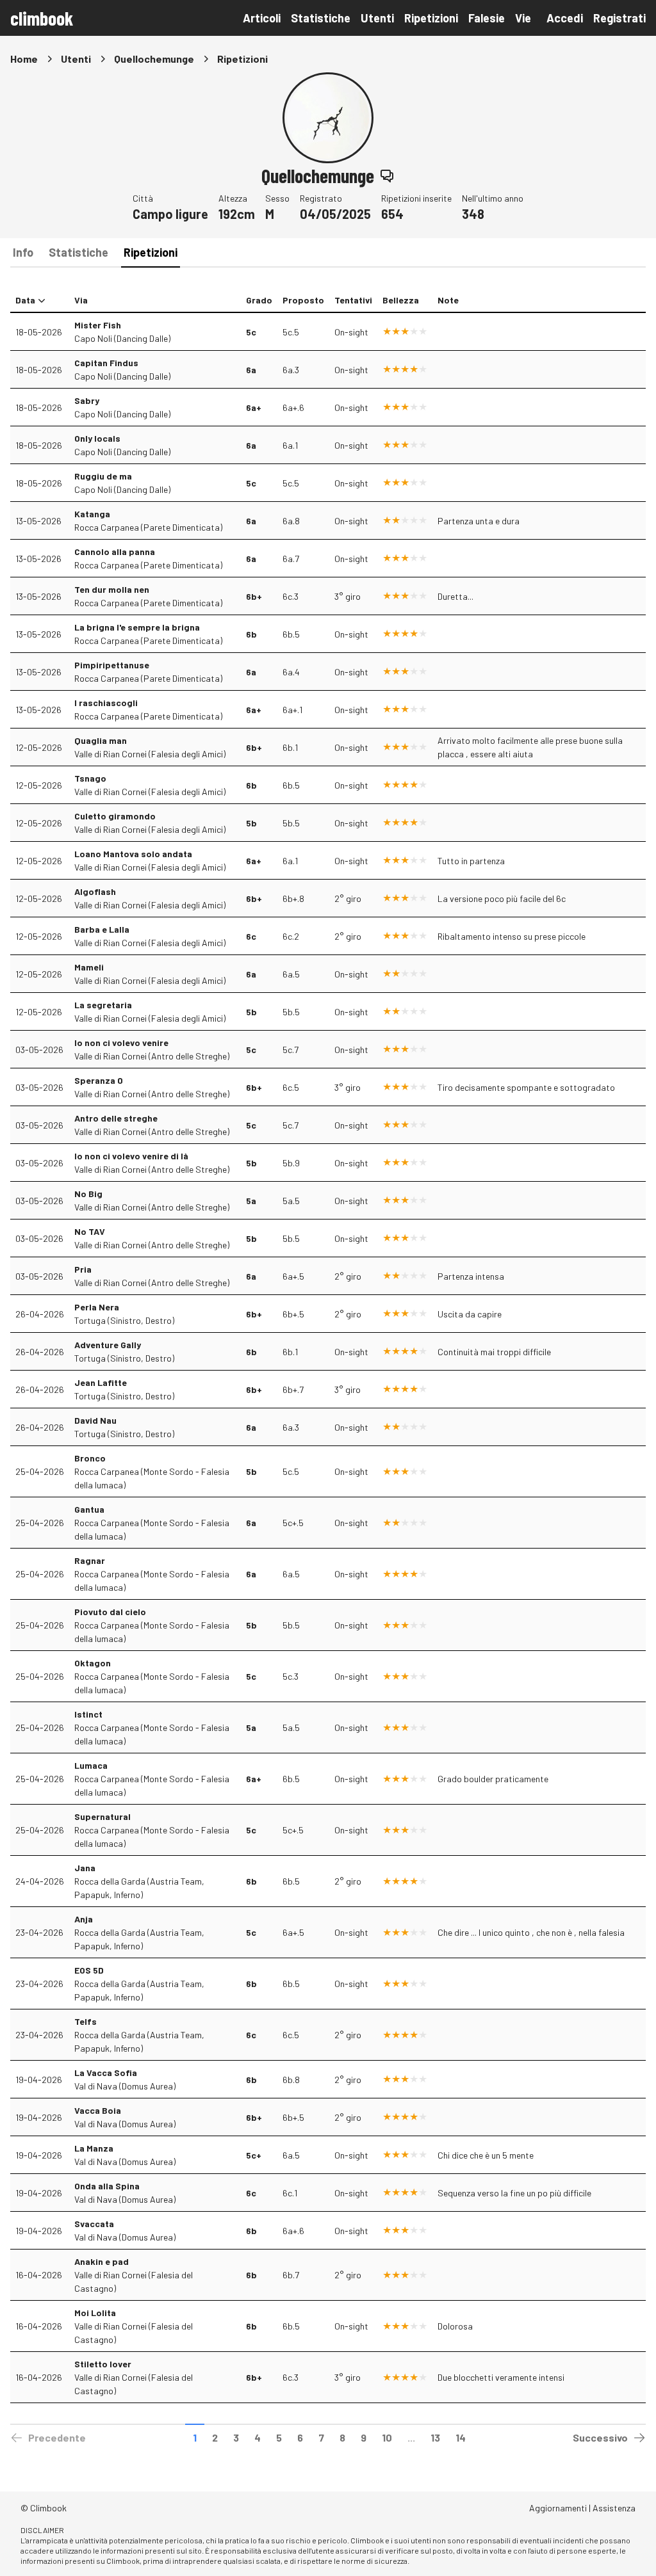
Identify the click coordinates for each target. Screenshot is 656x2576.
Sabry (87, 400)
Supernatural (102, 1816)
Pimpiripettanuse (112, 665)
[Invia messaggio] (387, 175)
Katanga (92, 514)
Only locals (97, 438)
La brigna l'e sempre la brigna (137, 627)
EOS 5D (89, 1970)
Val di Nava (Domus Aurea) (125, 2086)
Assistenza (614, 2508)
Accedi (565, 18)
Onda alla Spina (107, 2186)
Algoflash (95, 891)
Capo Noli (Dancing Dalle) (122, 338)
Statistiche (321, 18)
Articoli (262, 18)
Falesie (487, 18)
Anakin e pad (102, 2261)
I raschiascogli (106, 703)
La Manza (94, 2148)
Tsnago (90, 778)
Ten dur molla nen (112, 589)
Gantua (89, 1509)
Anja (84, 1919)
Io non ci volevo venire (121, 1042)
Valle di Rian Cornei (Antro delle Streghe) (152, 1056)
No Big (88, 1194)
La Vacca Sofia (106, 2073)
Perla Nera (97, 1307)
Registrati (619, 18)
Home (24, 59)
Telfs (86, 2021)
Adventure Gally (108, 1345)
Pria (83, 1269)
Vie (523, 18)
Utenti (377, 18)
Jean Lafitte (101, 1382)
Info (23, 252)
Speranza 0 (99, 1080)
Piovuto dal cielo (110, 1612)
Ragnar (90, 1560)
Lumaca (91, 1765)
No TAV (90, 1231)
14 (461, 2437)
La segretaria (103, 1005)
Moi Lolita (95, 2313)
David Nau (95, 1420)
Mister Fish (98, 325)
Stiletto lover (103, 2364)
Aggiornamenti (558, 2508)
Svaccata (94, 2224)
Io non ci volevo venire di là (131, 1156)
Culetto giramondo (115, 816)
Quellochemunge (154, 59)
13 (435, 2437)
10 (387, 2437)
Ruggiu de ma (103, 476)
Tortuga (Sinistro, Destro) (124, 1320)
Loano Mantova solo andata (133, 854)
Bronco (90, 1458)
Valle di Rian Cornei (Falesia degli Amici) (150, 754)
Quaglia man (101, 740)
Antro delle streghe (116, 1118)
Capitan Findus (106, 363)
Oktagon (93, 1663)
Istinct (88, 1714)
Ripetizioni (431, 18)
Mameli (89, 967)
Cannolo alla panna (115, 551)
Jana (85, 1868)
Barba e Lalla (102, 929)
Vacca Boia (98, 2110)
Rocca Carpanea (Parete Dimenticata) (148, 527)
